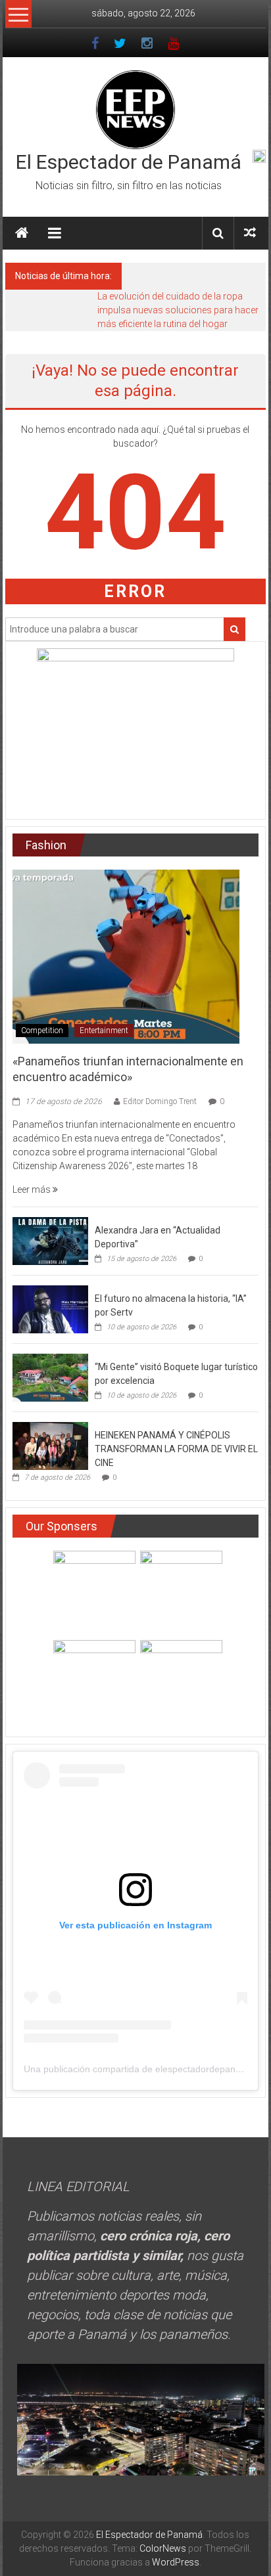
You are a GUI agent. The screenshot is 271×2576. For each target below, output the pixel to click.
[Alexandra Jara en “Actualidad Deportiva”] (50, 1240)
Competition (42, 1031)
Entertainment (104, 1031)
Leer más (33, 1189)
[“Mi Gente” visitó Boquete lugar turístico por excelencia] (50, 1377)
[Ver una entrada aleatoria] (250, 233)
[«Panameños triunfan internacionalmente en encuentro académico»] (126, 956)
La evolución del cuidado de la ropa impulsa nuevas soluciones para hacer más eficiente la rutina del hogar (178, 310)
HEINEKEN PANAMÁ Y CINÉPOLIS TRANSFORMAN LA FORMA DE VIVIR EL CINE (176, 1449)
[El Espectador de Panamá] (22, 233)
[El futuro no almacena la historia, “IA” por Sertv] (50, 1308)
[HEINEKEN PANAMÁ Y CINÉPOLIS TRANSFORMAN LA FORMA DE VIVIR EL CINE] (50, 1445)
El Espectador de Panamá (129, 162)
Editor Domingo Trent (160, 1101)
